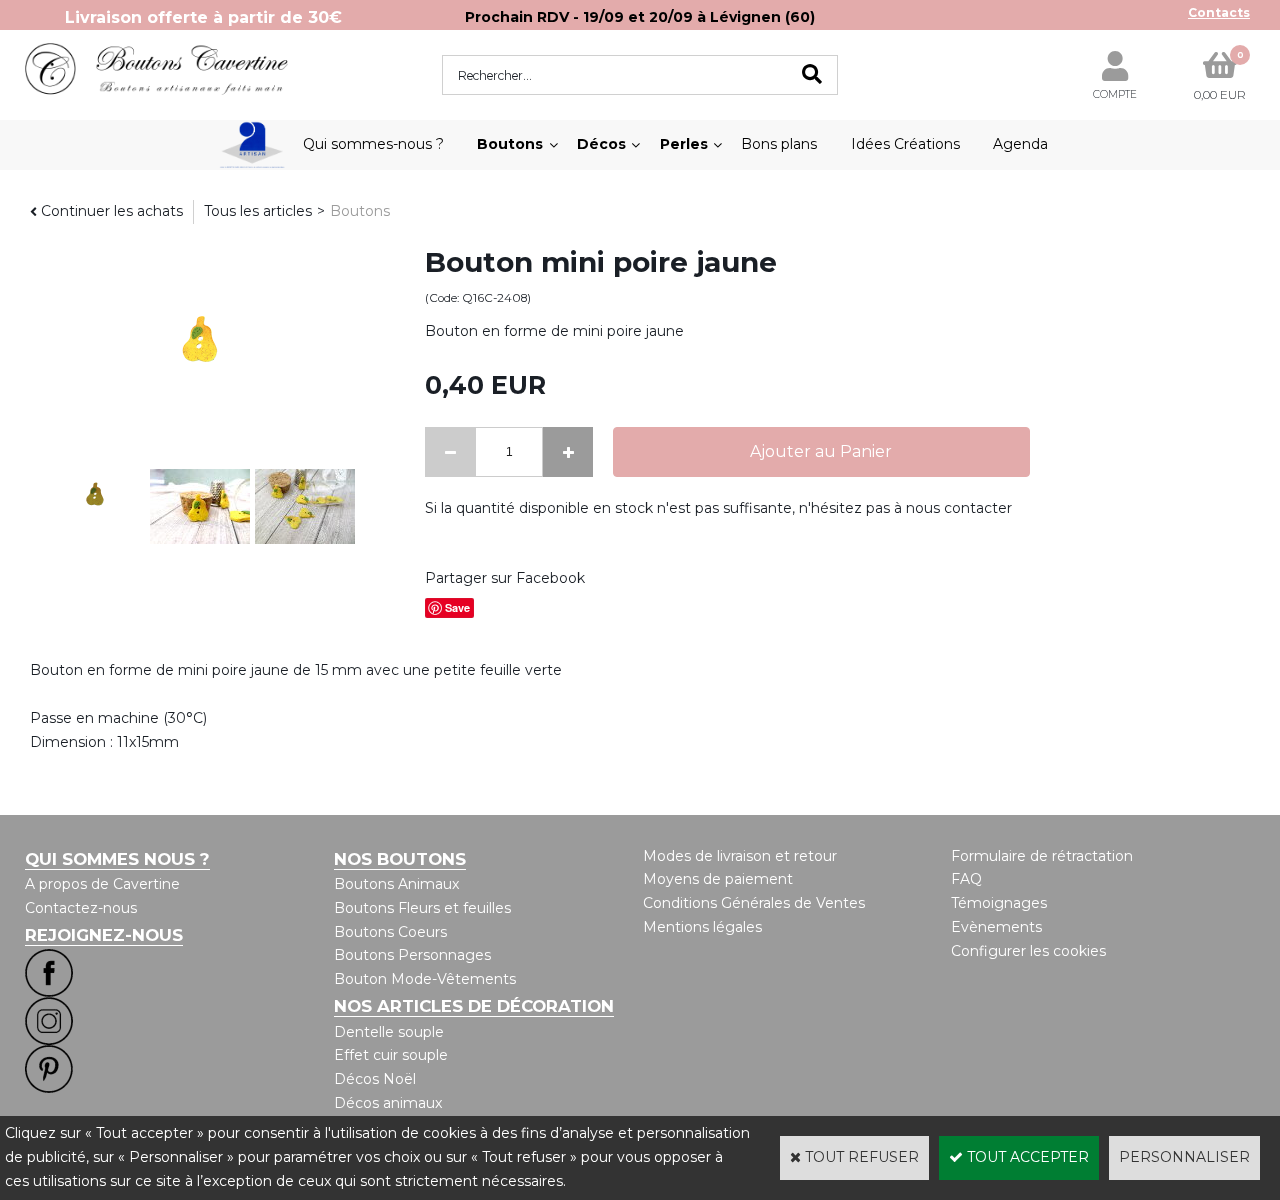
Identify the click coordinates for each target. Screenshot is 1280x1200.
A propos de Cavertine (102, 884)
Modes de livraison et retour (740, 856)
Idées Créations (905, 144)
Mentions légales (702, 927)
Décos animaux (388, 1103)
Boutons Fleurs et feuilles (422, 908)
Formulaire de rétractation (1042, 856)
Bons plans (779, 144)
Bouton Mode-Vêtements (425, 979)
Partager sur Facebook (505, 578)
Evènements (996, 927)
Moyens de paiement (718, 879)
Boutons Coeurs (390, 932)
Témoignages (999, 903)
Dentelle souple (389, 1032)
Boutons (510, 144)
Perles (684, 144)
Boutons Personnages (412, 955)
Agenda (1020, 144)
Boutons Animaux (396, 884)
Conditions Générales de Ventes (754, 903)
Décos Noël (375, 1079)
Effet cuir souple (391, 1055)
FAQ (966, 879)
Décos (601, 144)
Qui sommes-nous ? (373, 144)
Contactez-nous (81, 908)
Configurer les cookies (1028, 951)
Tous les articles (258, 211)
